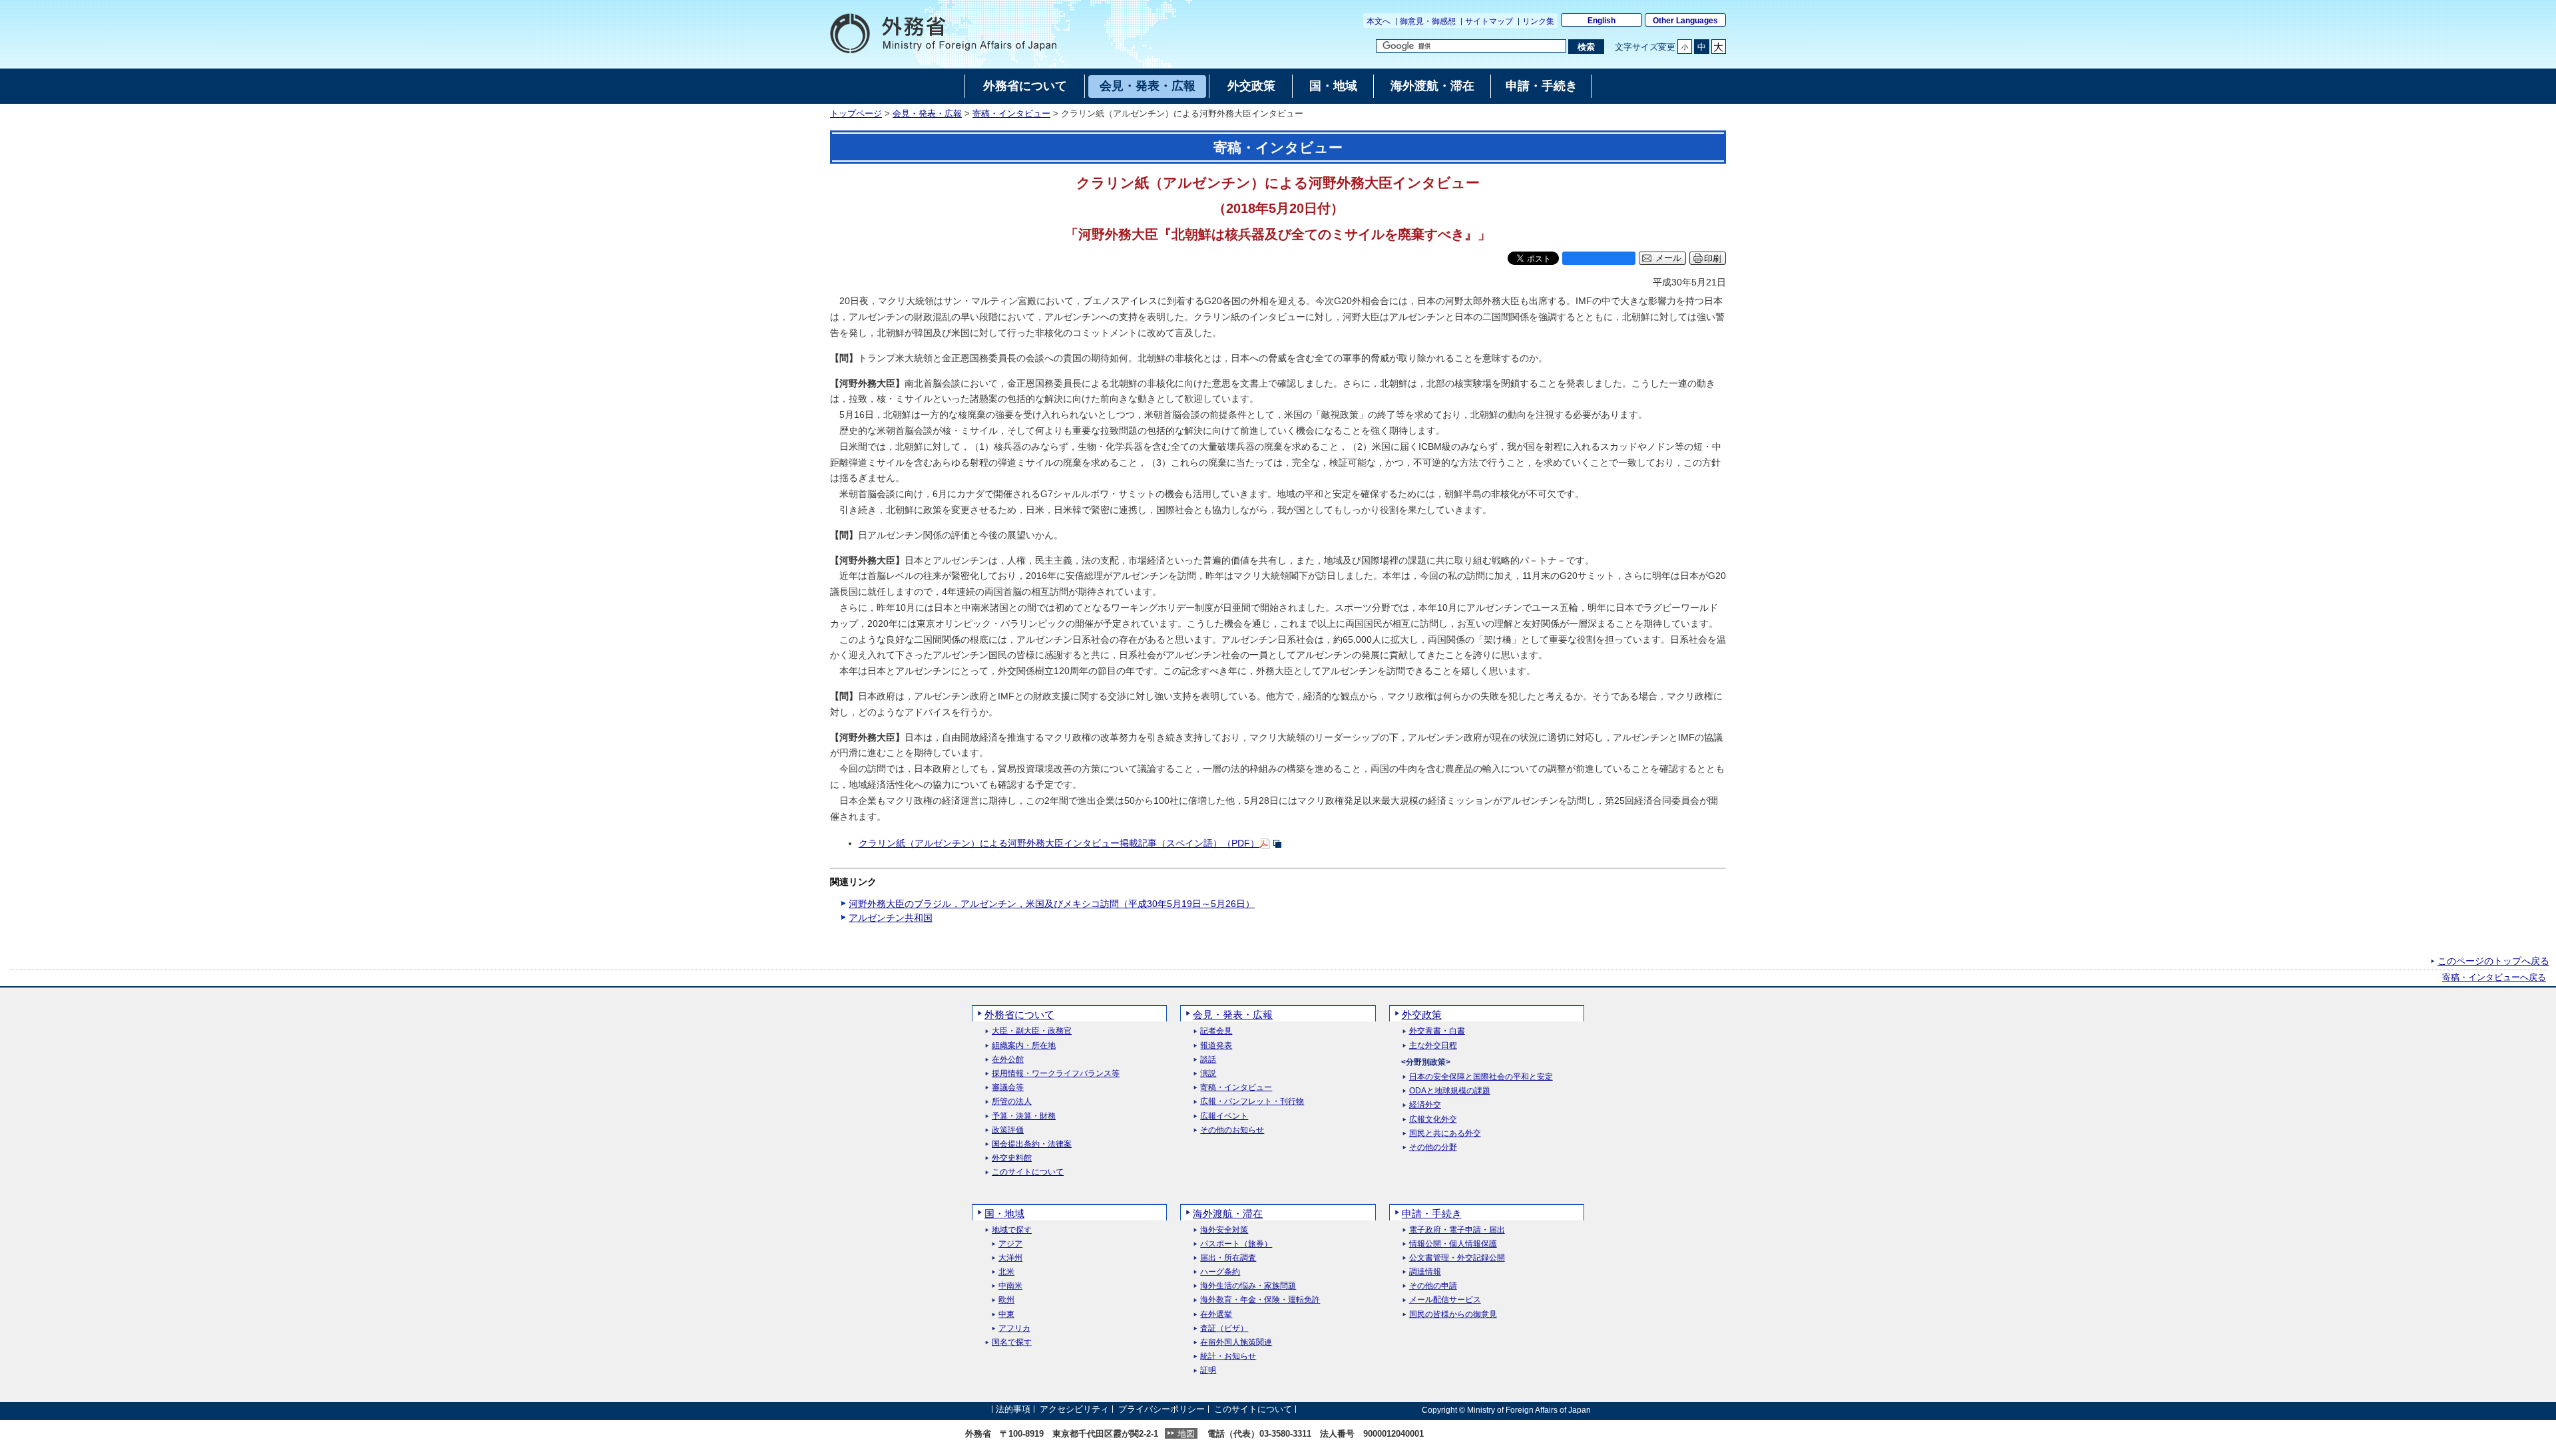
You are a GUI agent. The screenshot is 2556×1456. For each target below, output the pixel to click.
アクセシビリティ (1074, 1410)
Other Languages (1685, 21)
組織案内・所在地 (1024, 1046)
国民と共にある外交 (1445, 1134)
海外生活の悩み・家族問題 (1248, 1286)
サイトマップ (1489, 21)
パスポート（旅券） (1236, 1244)
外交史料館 (1012, 1158)
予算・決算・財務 (1024, 1116)
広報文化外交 (1433, 1120)
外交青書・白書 (1437, 1031)
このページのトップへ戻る (2493, 961)
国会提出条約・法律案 (1032, 1144)
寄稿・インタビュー (1011, 114)
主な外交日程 (1433, 1046)
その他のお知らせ (1232, 1130)
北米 (1006, 1272)
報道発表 (1216, 1046)
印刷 (1713, 259)
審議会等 (1008, 1088)
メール (1668, 258)
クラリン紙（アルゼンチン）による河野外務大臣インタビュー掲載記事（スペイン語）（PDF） (1059, 843)
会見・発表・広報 (927, 114)
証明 (1208, 1370)
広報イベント (1224, 1116)
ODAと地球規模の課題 (1450, 1091)
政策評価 (1008, 1130)
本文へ (1379, 21)
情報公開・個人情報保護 (1453, 1244)
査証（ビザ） (1224, 1329)
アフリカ (1014, 1329)
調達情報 (1425, 1272)
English (1601, 21)
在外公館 (1008, 1060)
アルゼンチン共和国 (891, 918)
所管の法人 (1012, 1102)
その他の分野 (1433, 1148)
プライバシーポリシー (1162, 1410)
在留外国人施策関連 (1236, 1343)
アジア (1010, 1244)
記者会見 (1216, 1031)
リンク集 (1538, 21)
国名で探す (1012, 1343)
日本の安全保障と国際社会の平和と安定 (1481, 1077)
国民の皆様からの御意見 (1453, 1315)
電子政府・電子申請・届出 (1457, 1230)
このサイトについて (1028, 1172)
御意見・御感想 (1428, 21)
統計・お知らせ (1228, 1357)
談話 (1208, 1060)
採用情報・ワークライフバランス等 (1056, 1074)
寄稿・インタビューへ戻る (2494, 978)
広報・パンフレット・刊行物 (1252, 1102)
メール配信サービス (1445, 1300)
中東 (1006, 1315)
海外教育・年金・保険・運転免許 (1260, 1300)
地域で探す (1012, 1230)
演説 (1208, 1074)
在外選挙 (1216, 1315)
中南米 (1010, 1286)
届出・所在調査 (1228, 1258)
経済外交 (1425, 1105)
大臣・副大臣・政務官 (1032, 1031)
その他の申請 (1433, 1286)
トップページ (856, 114)
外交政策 (1422, 1014)
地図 (1186, 1434)
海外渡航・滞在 (1228, 1213)
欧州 (1006, 1300)
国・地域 (1004, 1213)
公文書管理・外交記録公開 (1457, 1258)
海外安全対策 (1224, 1230)
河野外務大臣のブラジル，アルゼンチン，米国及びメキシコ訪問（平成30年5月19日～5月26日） (1052, 904)
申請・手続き (1432, 1213)
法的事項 (1013, 1410)
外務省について (1019, 1014)
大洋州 (1010, 1258)
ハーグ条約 (1220, 1272)
